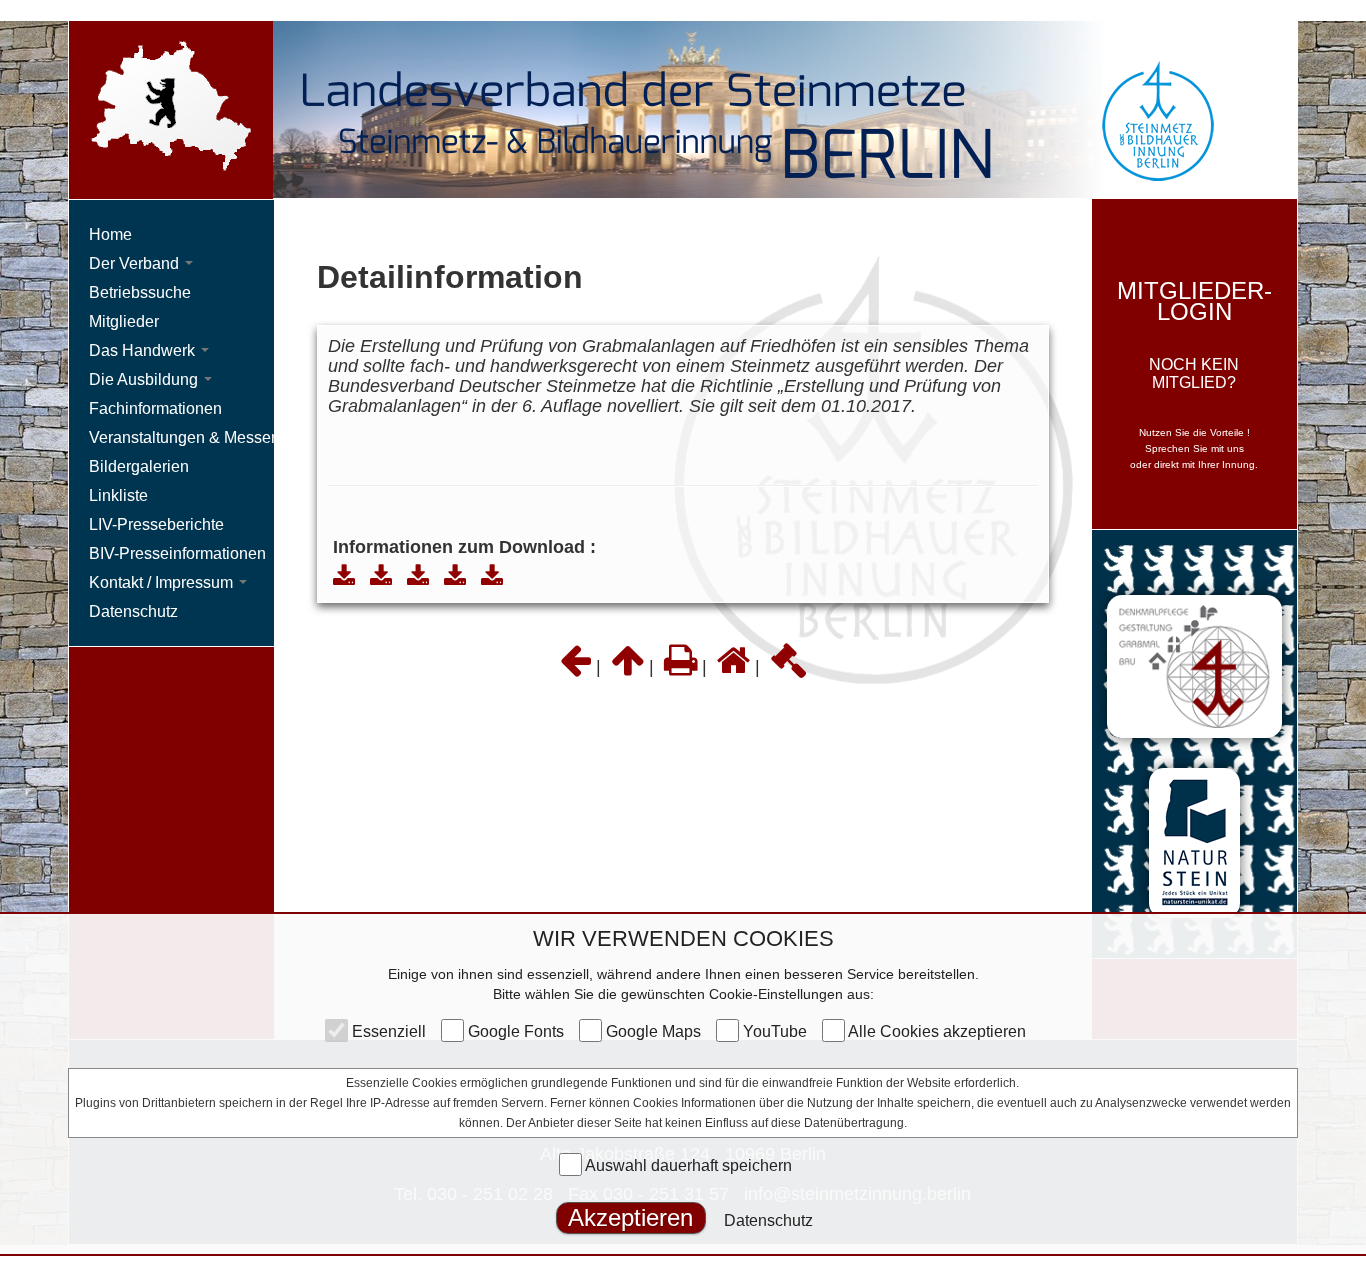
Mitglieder (124, 321)
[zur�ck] (575, 667)
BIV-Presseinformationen (177, 553)
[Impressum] (788, 667)
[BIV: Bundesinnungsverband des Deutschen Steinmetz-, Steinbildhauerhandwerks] (1194, 665)
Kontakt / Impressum (163, 582)
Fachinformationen (155, 408)
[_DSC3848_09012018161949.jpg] (455, 577)
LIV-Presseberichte (156, 524)
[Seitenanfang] (627, 667)
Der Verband (136, 263)
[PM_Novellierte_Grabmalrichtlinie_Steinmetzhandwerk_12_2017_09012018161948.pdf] (344, 577)
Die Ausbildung (145, 379)
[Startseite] (733, 667)
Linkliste (118, 495)
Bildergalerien (139, 466)
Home (110, 234)
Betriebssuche (140, 292)
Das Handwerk (144, 350)
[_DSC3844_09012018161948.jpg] (418, 577)
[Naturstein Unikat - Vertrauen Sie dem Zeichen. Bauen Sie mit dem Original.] (1194, 842)
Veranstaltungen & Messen (184, 437)
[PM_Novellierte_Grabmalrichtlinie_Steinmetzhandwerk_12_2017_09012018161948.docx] (381, 577)
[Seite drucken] (680, 667)
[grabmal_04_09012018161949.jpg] (492, 577)
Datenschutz (768, 1220)
